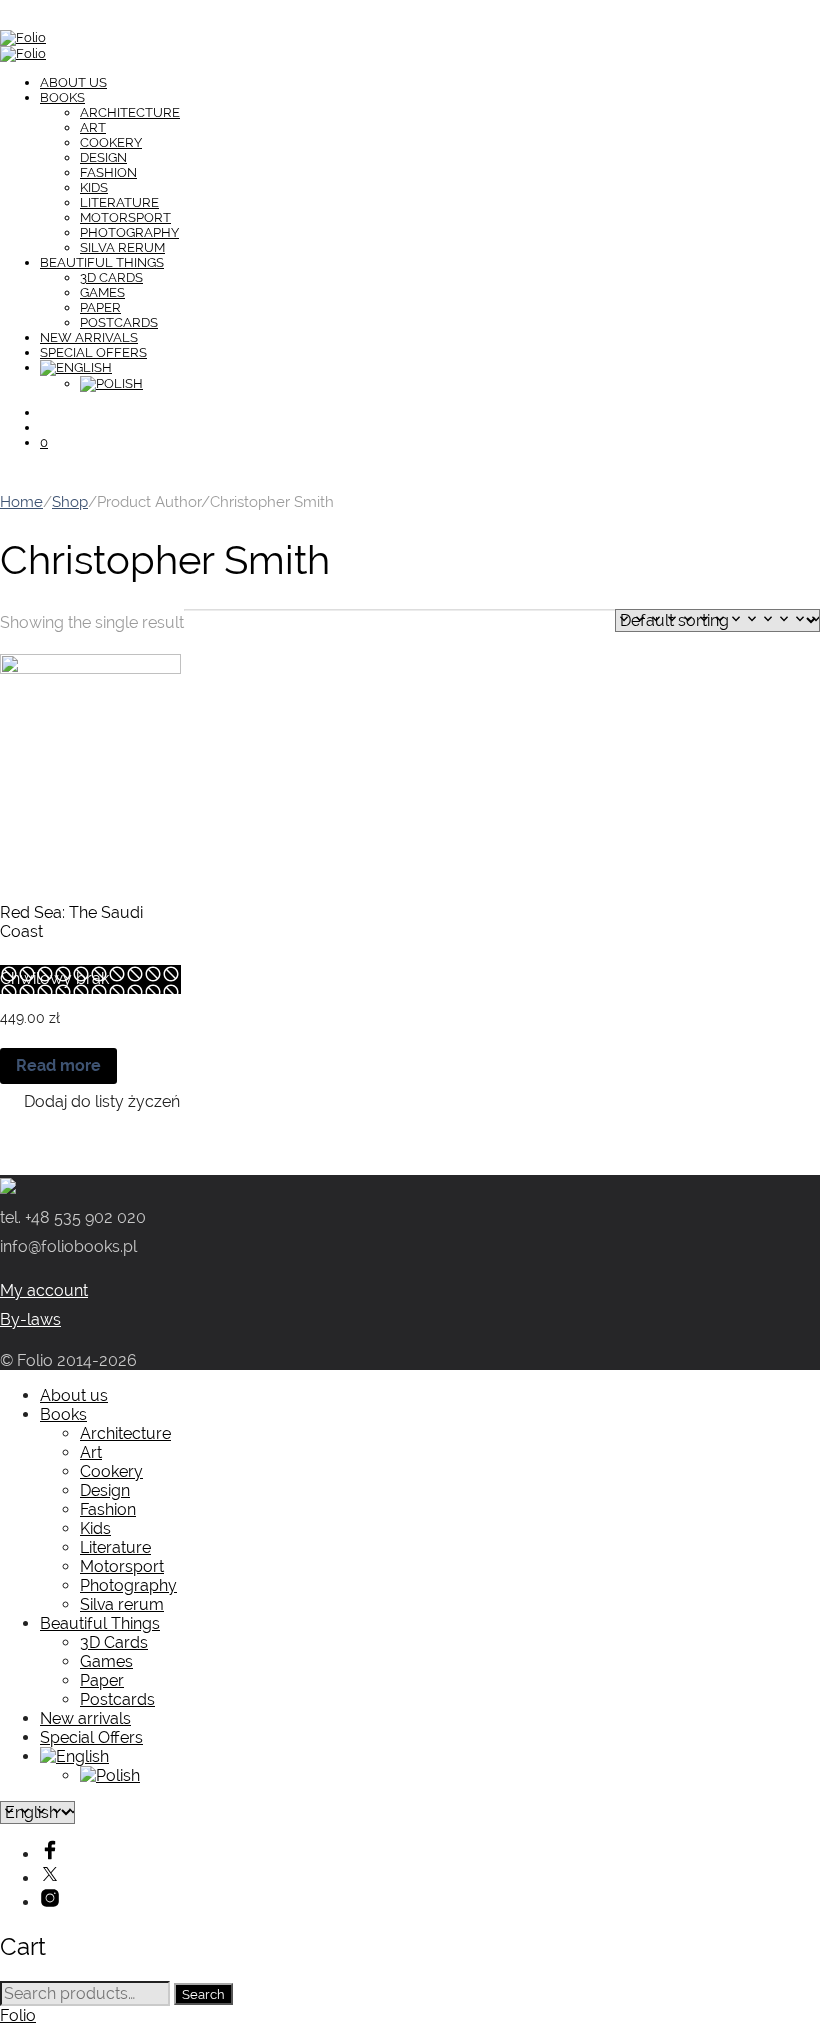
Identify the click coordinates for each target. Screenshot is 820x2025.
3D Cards (111, 277)
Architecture (130, 112)
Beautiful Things (102, 262)
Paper (100, 307)
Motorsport (125, 217)
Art (93, 127)
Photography (129, 232)
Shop (70, 501)
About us (73, 82)
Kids (94, 187)
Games (102, 292)
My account (44, 1290)
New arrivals (89, 337)
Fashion (108, 172)
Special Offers (93, 352)
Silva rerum (122, 247)
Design (103, 157)
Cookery (111, 142)
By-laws (30, 1319)
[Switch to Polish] (111, 383)
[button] (90, 1101)
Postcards (119, 322)
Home (21, 501)
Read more (58, 1065)
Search (203, 1994)
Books (62, 97)
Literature (119, 202)
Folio (18, 2015)
